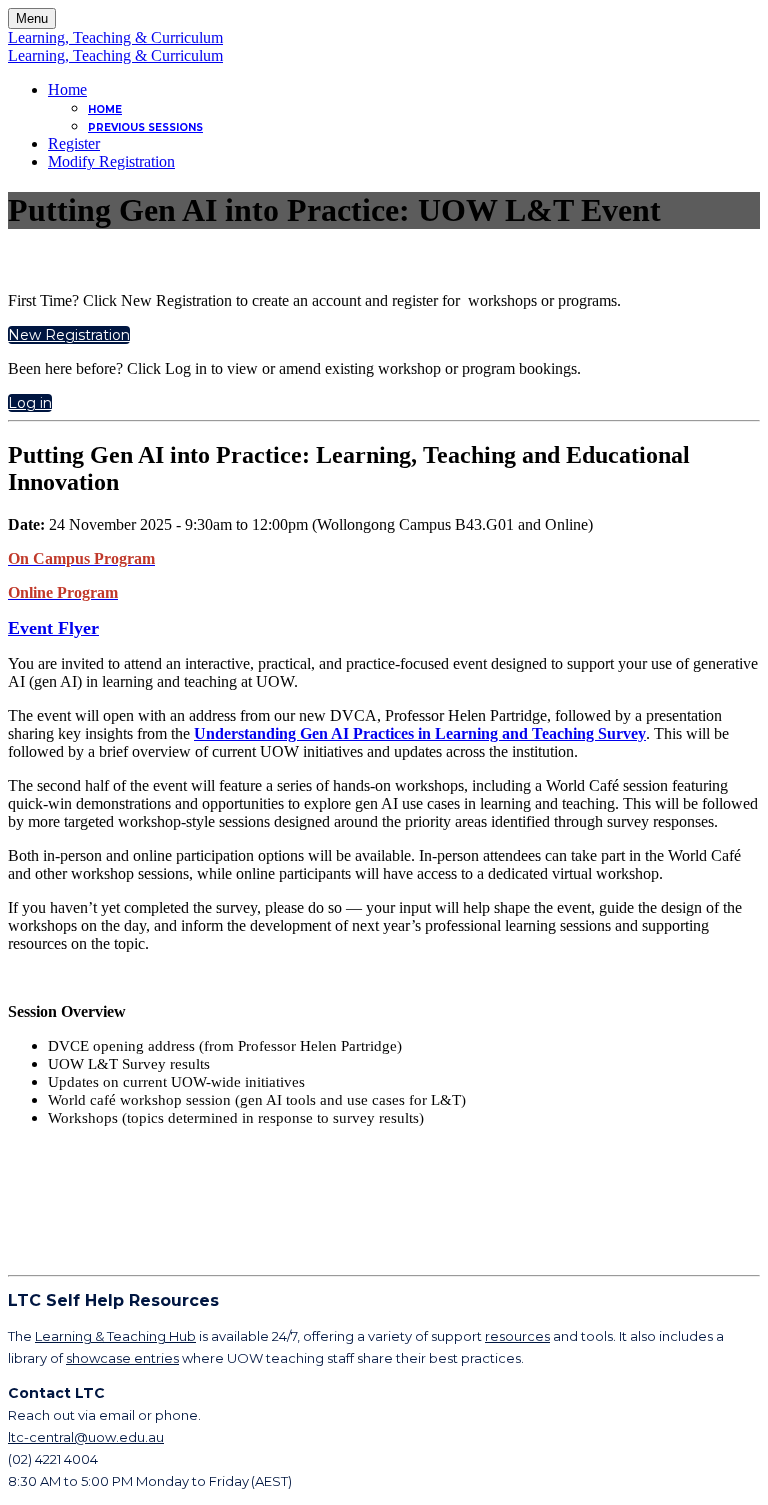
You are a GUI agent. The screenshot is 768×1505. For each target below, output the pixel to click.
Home (67, 89)
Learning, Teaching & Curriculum (115, 37)
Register (74, 143)
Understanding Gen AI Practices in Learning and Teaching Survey (420, 733)
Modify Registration (111, 161)
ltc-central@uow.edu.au (86, 1437)
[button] (69, 335)
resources (517, 1336)
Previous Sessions (145, 127)
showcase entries (122, 1358)
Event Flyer (53, 628)
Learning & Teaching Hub (115, 1336)
